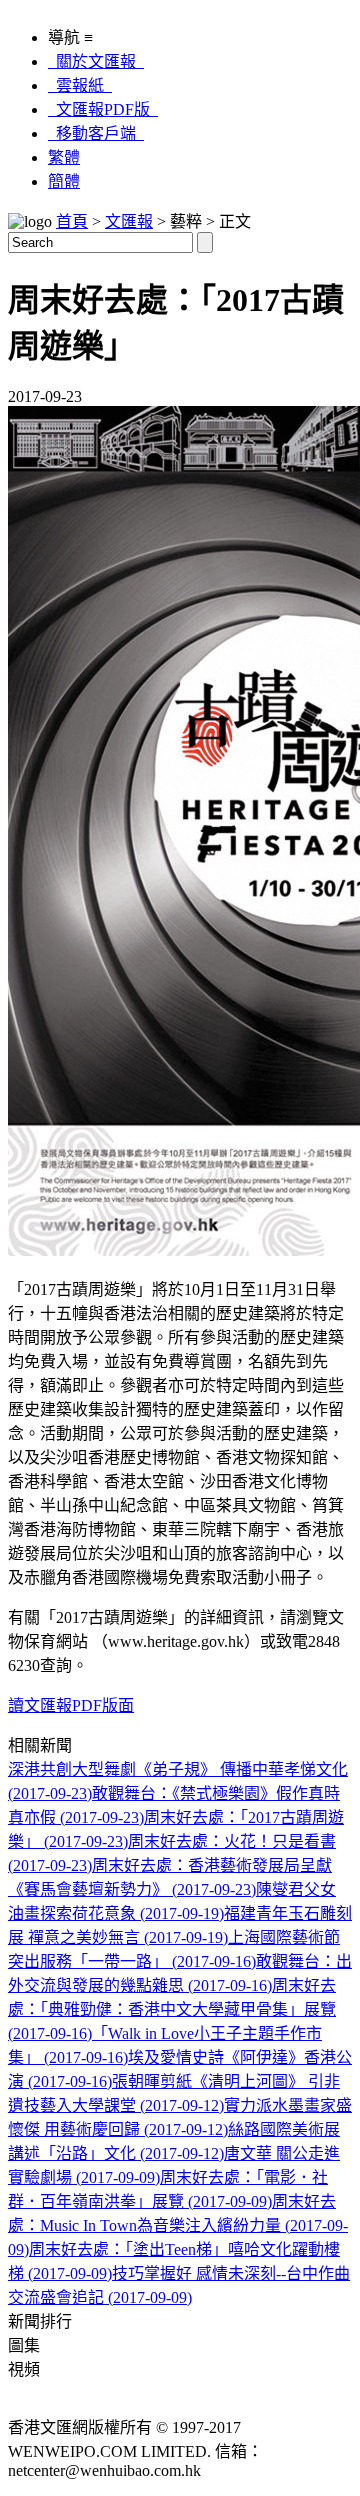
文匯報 (129, 221)
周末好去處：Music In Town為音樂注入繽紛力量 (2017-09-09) (178, 2225)
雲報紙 (80, 85)
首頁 (72, 221)
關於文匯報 (96, 61)
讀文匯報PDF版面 (71, 1705)
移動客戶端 (96, 133)
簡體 (64, 181)
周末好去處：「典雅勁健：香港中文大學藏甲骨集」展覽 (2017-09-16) (172, 2009)
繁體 (64, 157)
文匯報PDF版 (103, 109)
